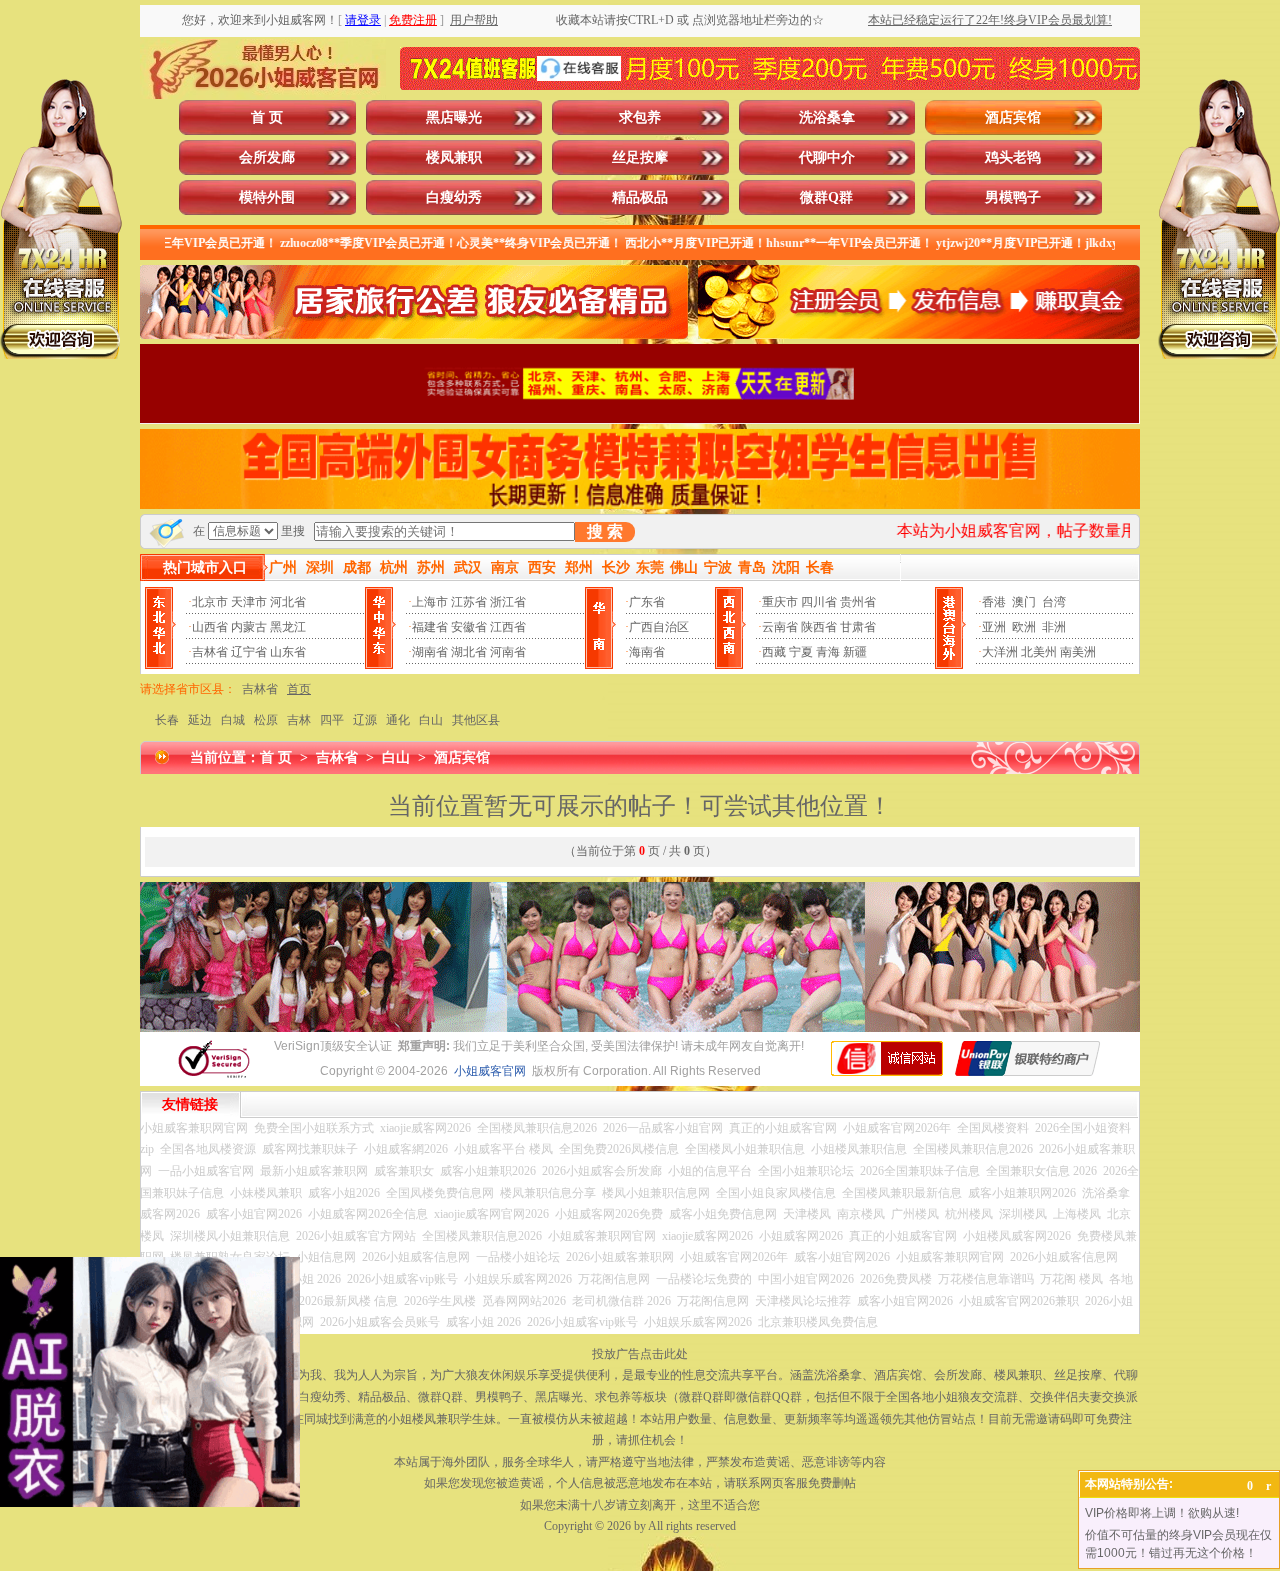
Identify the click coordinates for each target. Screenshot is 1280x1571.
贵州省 (858, 602)
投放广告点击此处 (640, 1354)
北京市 (210, 602)
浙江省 (508, 602)
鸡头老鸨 (1013, 157)
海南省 (647, 652)
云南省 (780, 627)
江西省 (508, 627)
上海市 (430, 602)
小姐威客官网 (490, 1071)
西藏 (774, 652)
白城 (233, 720)
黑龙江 (288, 627)
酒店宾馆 (1013, 117)
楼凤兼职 (454, 157)
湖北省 (469, 652)
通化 (398, 720)
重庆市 (780, 602)
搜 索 (605, 531)
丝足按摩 (640, 157)
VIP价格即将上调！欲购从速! (1162, 1513)
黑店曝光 (454, 117)
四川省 (819, 602)
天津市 (249, 602)
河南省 (508, 652)
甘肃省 (858, 627)
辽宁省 (249, 652)
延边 (200, 720)
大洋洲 (1000, 652)
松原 (266, 720)
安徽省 (469, 627)
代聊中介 (827, 157)
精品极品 (640, 197)
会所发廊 (267, 157)
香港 (994, 602)
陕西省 (819, 627)
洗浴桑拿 (827, 117)
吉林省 (210, 652)
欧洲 (1024, 627)
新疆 (855, 652)
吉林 (299, 720)
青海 (828, 652)
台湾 (1054, 602)
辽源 (365, 720)
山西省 (210, 627)
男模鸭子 (1013, 197)
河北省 (288, 602)
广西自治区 (659, 627)
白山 (431, 720)
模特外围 (267, 197)
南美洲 (1078, 652)
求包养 (640, 117)
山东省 (288, 652)
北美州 (1039, 652)
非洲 (1054, 627)
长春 (167, 720)
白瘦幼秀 (454, 197)
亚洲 (994, 627)
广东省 (647, 602)
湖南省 (430, 652)
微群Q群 (826, 197)
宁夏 (801, 652)
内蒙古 (249, 627)
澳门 (1024, 602)
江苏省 (469, 602)
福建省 (430, 627)
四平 (332, 720)
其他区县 (476, 720)
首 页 (267, 117)
